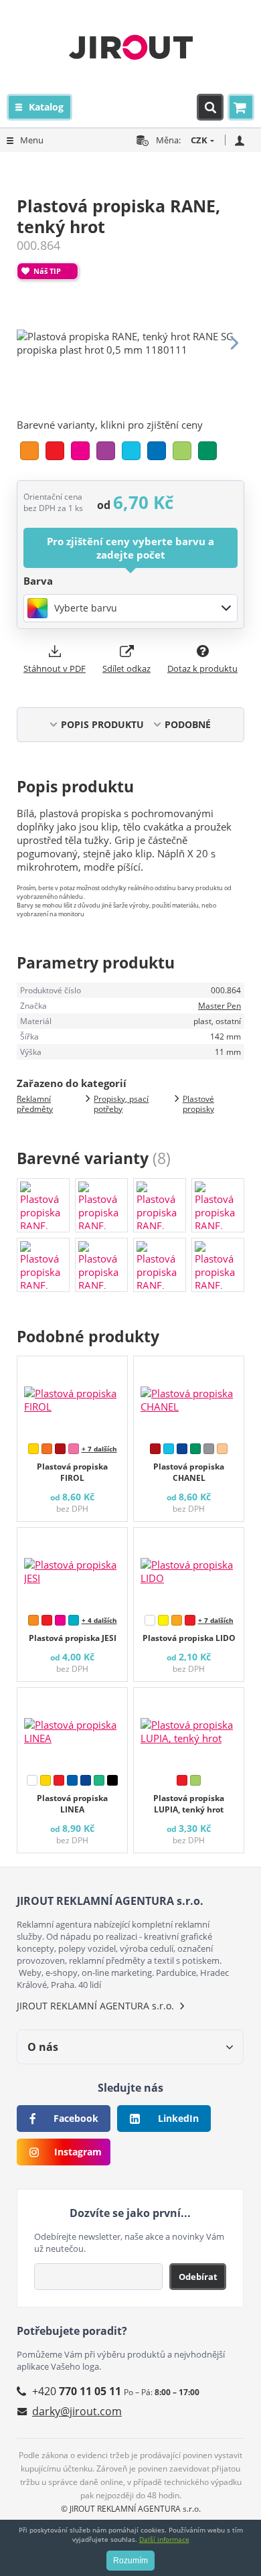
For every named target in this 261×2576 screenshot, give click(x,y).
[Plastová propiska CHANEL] (189, 1397)
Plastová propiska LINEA (72, 1804)
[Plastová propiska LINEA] (72, 1728)
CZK (199, 140)
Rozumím (130, 2561)
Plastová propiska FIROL (72, 1472)
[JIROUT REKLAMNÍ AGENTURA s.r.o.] (131, 47)
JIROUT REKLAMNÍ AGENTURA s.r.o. (95, 2006)
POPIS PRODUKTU (102, 724)
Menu (32, 140)
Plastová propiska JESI (73, 1638)
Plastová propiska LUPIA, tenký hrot (189, 1804)
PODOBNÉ (188, 724)
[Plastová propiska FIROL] (72, 1397)
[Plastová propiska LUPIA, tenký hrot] (189, 1728)
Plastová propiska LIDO (189, 1638)
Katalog (46, 107)
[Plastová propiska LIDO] (189, 1568)
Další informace (164, 2539)
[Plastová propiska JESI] (72, 1568)
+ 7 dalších (99, 1449)
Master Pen (220, 1006)
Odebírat (198, 2277)
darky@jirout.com (77, 2411)
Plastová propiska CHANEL (189, 1472)
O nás (43, 2047)
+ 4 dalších (99, 1620)
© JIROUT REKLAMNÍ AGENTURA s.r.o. (131, 2509)
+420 (77, 2391)
